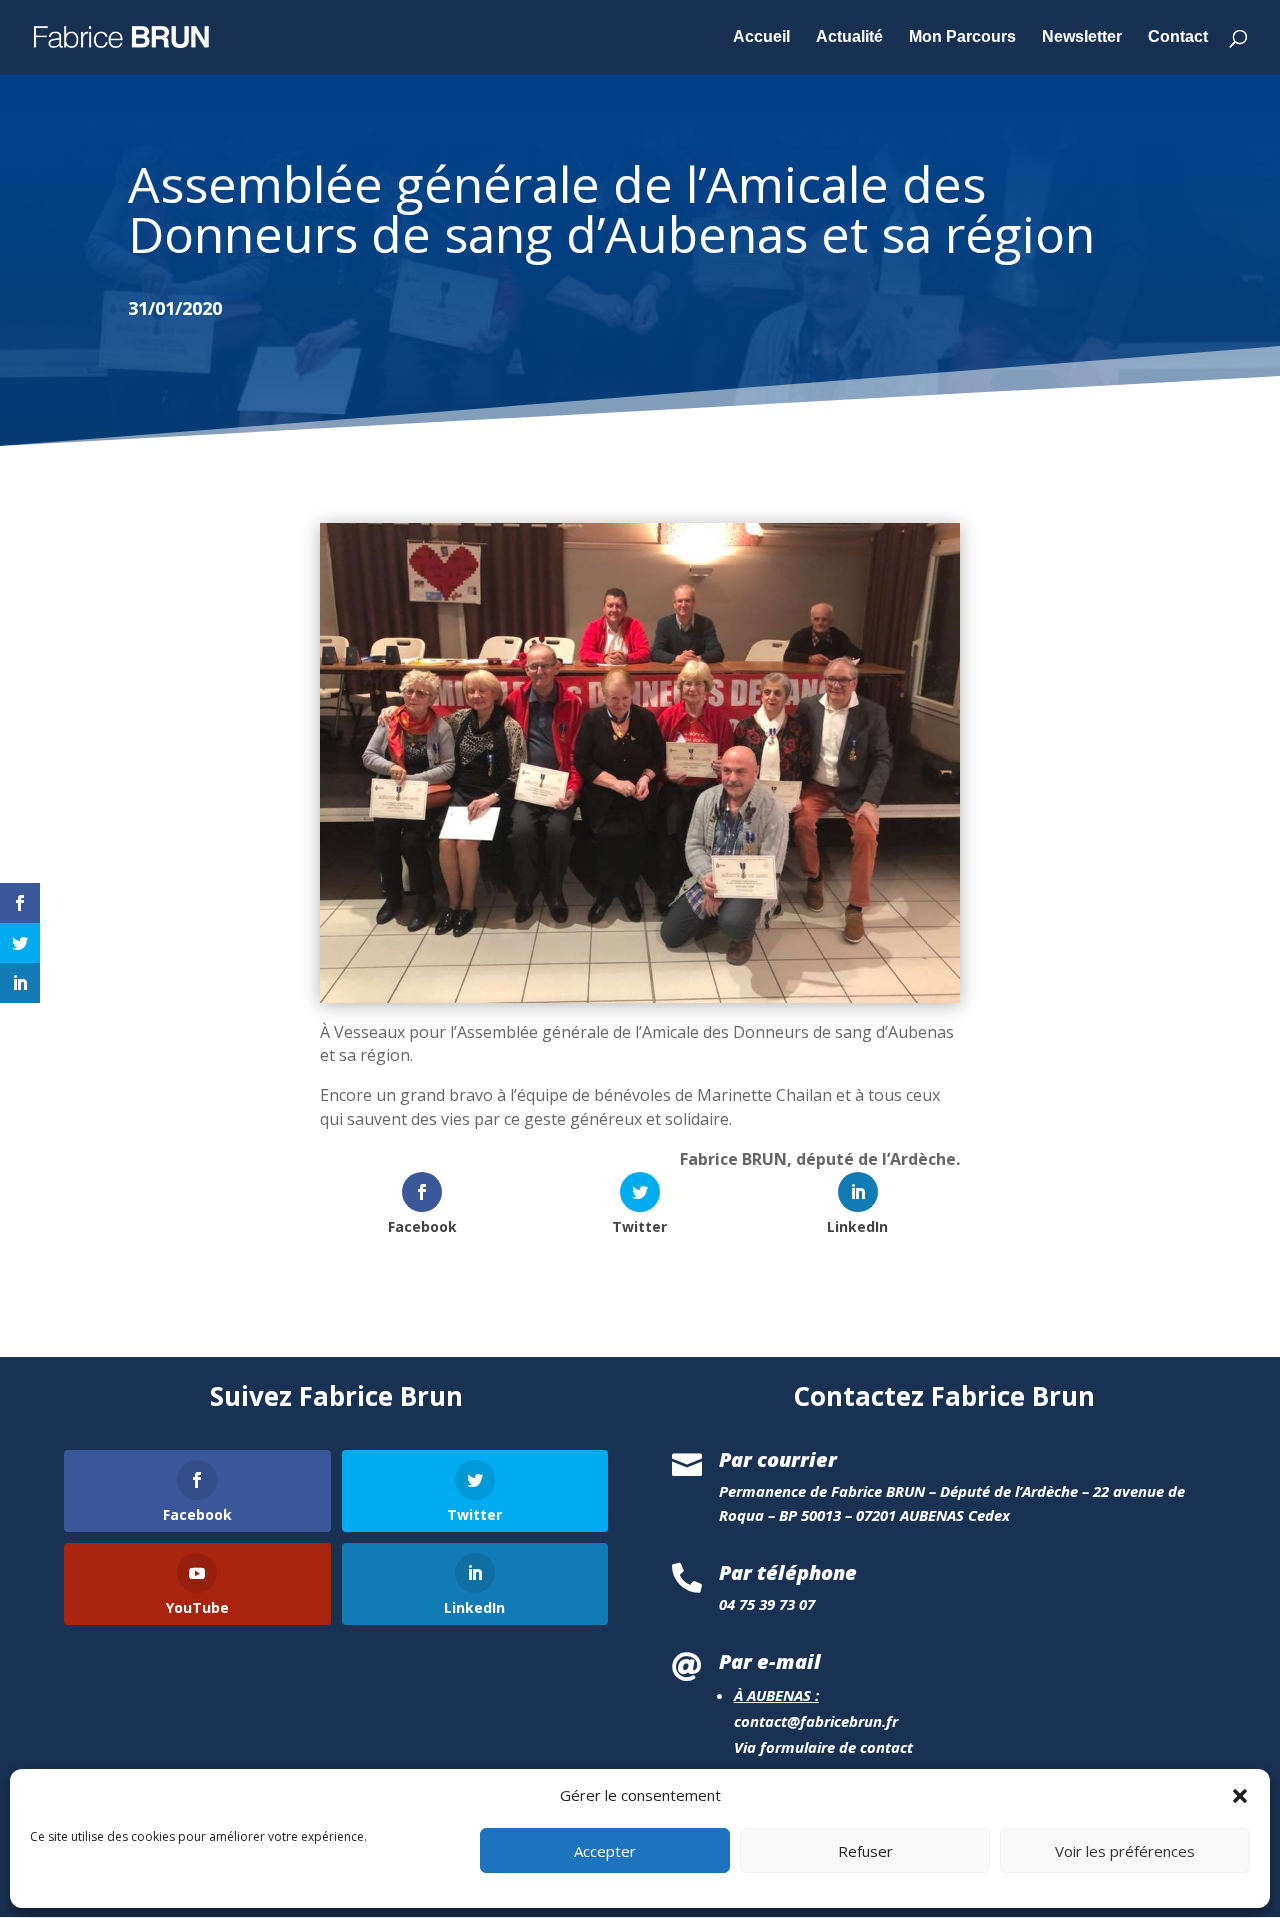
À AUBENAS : (776, 1695)
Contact (1178, 37)
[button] (1240, 1796)
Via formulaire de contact (823, 1747)
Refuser (865, 1851)
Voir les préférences (1125, 1851)
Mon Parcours (962, 37)
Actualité (849, 37)
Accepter (605, 1851)
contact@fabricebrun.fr (816, 1721)
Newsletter (1082, 37)
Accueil (761, 37)
